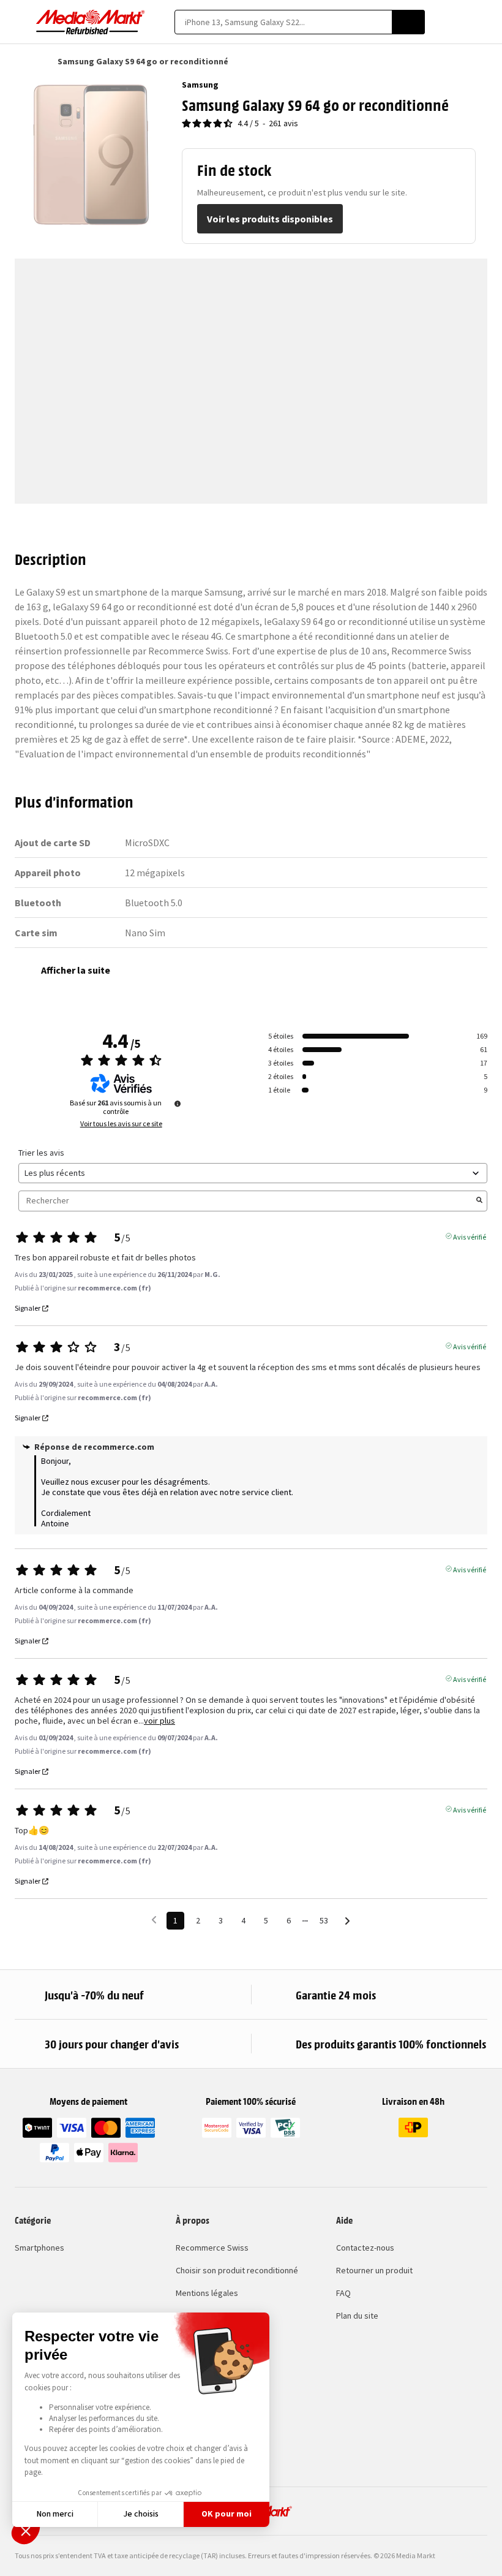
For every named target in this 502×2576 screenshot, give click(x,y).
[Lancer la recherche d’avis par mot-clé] (479, 1201)
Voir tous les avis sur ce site (121, 1124)
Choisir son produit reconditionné (237, 2270)
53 (324, 1920)
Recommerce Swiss (212, 2248)
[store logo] (91, 22)
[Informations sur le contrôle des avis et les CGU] (178, 1104)
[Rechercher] (408, 22)
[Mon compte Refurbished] (460, 22)
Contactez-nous (365, 2248)
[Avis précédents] (154, 1919)
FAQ (343, 2293)
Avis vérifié (470, 1236)
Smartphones (39, 2248)
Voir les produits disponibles (270, 219)
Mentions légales (207, 2293)
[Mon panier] (481, 22)
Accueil (21, 61)
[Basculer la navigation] (21, 22)
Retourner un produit (374, 2270)
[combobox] (283, 22)
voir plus (159, 1721)
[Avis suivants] (347, 1921)
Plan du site (357, 2316)
